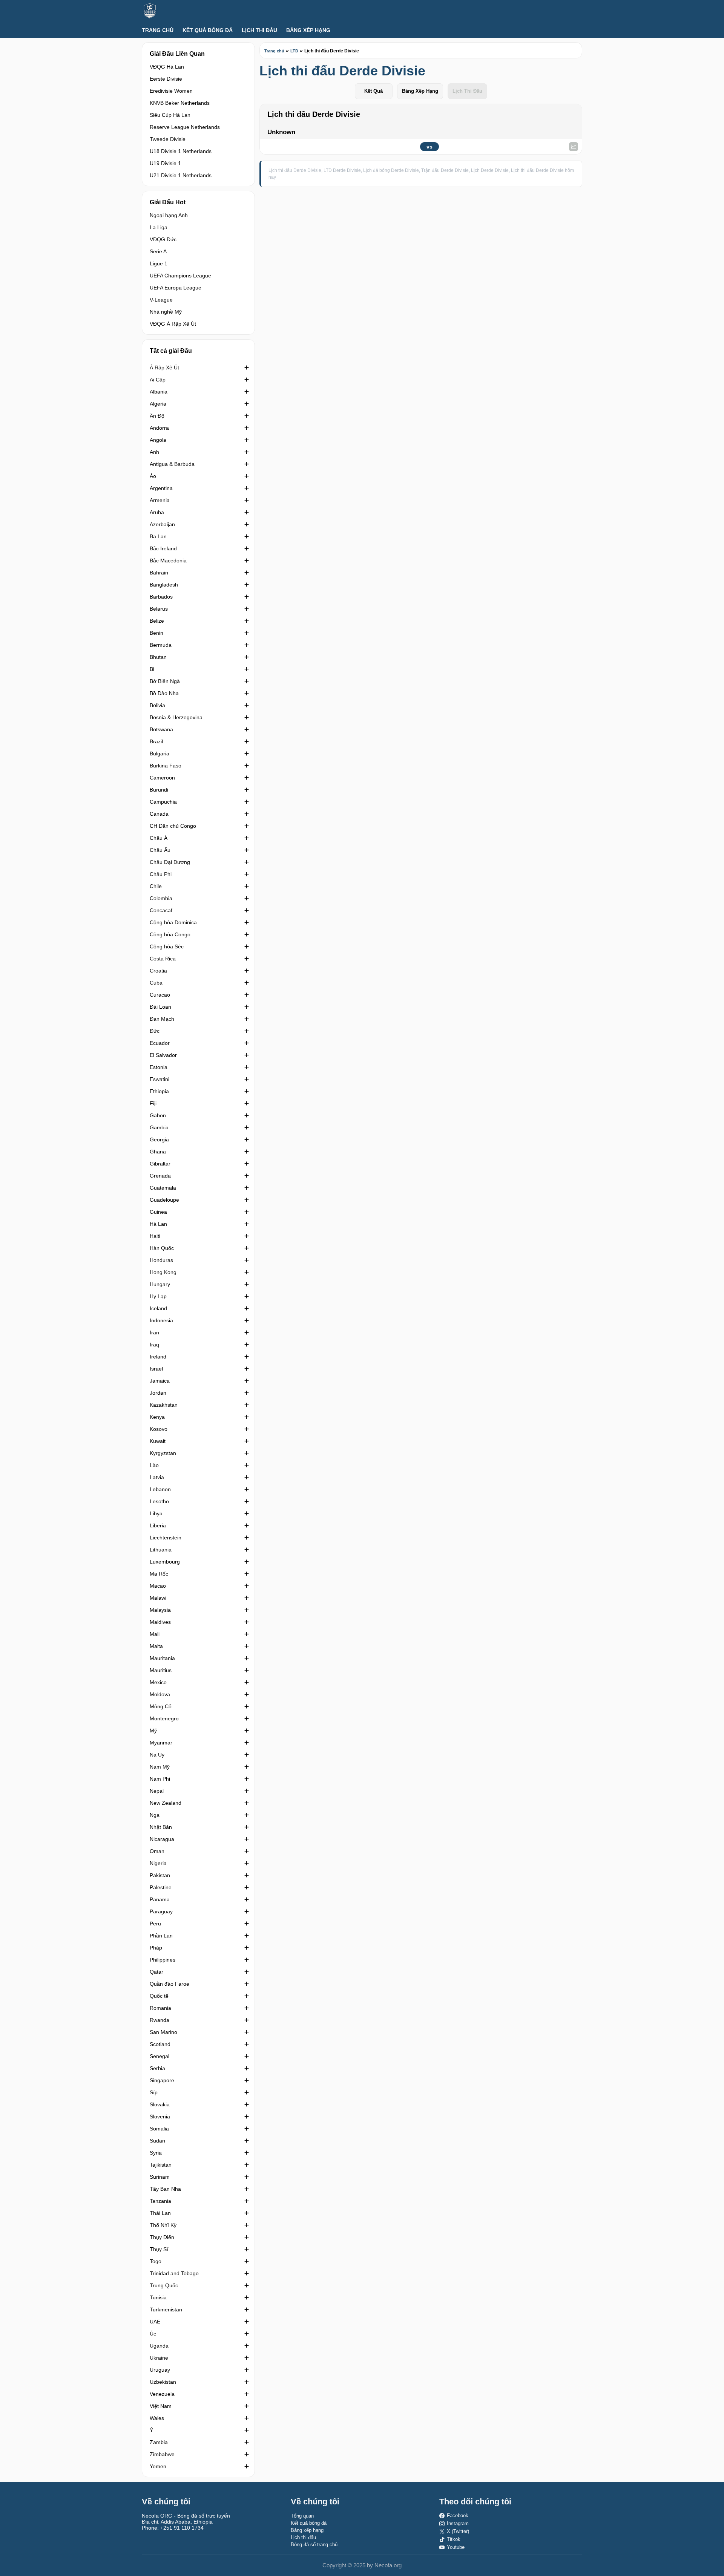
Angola (158, 440)
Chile (156, 886)
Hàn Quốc (162, 1248)
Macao (158, 1586)
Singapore (162, 2080)
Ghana (158, 1152)
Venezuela (162, 2394)
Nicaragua (162, 1839)
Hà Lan (158, 1224)
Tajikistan (161, 2165)
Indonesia (161, 1320)
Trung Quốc (164, 2285)
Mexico (158, 1682)
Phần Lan (161, 1936)
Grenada (160, 1176)
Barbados (161, 597)
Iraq (154, 1345)
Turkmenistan (166, 2310)
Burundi (159, 790)
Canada (159, 814)
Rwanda (160, 2020)
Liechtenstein (166, 1538)
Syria (156, 2153)
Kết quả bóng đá (208, 30)
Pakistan (160, 1875)
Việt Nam (161, 2406)
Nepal (157, 1791)
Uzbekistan (163, 2382)
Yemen (158, 2466)
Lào (154, 1465)
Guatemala (163, 1188)
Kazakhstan (164, 1405)
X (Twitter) (458, 2531)
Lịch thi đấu (259, 30)
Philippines (163, 1960)
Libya (156, 1513)
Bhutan (158, 657)
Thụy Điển (162, 2237)
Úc (153, 2334)
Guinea (158, 1212)
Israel (156, 1369)
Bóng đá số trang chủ (314, 2545)
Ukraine (159, 2358)
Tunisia (158, 2297)
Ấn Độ (157, 416)
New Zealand (166, 1803)
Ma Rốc (159, 1574)
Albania (159, 392)
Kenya (157, 1417)
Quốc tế (159, 1996)
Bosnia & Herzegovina (176, 717)
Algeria (158, 404)
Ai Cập (158, 380)
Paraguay (161, 1911)
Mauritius (161, 1670)
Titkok (454, 2539)
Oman (157, 1851)
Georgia (159, 1139)
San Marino (163, 2032)
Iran (154, 1332)
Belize (157, 621)
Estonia (159, 1067)
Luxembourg (165, 1562)
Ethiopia (159, 1091)
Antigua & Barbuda (172, 464)
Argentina (161, 488)
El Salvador (163, 1055)
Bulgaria (160, 754)
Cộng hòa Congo (170, 934)
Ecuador (160, 1043)
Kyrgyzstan (163, 1453)
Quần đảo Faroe (169, 1984)
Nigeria (158, 1863)
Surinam (160, 2177)
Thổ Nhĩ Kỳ (163, 2225)
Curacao (160, 995)
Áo (153, 476)
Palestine (161, 1887)
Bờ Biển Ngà (165, 681)
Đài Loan (160, 1007)
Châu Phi (161, 874)
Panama (160, 1899)
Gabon (158, 1115)
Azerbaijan (162, 524)
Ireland (158, 1357)
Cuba (156, 983)
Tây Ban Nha (165, 2189)
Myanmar (161, 1743)
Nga (155, 1815)
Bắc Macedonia (168, 561)
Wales (157, 2418)
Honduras (161, 1260)
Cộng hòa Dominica (173, 922)
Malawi (158, 1598)
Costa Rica (163, 959)
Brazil (156, 741)
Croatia (158, 971)
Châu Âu (160, 850)
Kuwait (158, 1441)
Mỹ (153, 1731)
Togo (156, 2261)
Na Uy (157, 1755)
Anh (154, 452)
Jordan (158, 1393)
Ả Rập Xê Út (164, 368)
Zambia (159, 2442)
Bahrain (159, 573)
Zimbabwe (162, 2454)
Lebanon (160, 1489)
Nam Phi (160, 1779)
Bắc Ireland (163, 548)
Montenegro (164, 1718)
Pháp (156, 1948)
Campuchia (163, 802)
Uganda (159, 2346)
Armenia (160, 500)
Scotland (160, 2044)
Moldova (160, 1694)
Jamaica (160, 1381)
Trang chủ (158, 30)
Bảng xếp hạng (308, 30)
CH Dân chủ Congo (173, 826)
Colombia (161, 898)
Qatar (156, 1972)
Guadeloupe (164, 1200)
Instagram (458, 2523)
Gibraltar (160, 1164)
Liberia (158, 1525)
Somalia (159, 2129)
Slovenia (160, 2117)
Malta (156, 1646)
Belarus (159, 609)
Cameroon (162, 778)
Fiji (153, 1103)
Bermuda (161, 645)
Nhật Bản (161, 1827)
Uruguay (160, 2370)
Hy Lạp (158, 1296)
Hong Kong (163, 1272)
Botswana (161, 729)
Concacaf (161, 910)
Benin (156, 633)
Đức (155, 1031)
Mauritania (162, 1658)
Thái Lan (160, 2213)
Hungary (160, 1284)
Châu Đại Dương (170, 862)
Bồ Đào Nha (164, 693)
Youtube (456, 2547)
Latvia (157, 1477)
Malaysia (160, 1610)
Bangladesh (164, 585)
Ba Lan (158, 536)
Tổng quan (302, 2516)
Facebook (458, 2516)
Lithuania (161, 1550)
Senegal (160, 2056)
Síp (154, 2092)
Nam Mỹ (160, 1767)
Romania (160, 2008)
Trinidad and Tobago (174, 2273)
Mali (155, 1634)
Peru (155, 1924)
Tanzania (160, 2201)
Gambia (159, 1127)
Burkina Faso (166, 766)
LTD (294, 51)
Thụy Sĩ (159, 2249)
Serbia (157, 2068)
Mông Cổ (161, 1706)
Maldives (160, 1622)
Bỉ (152, 669)
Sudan (157, 2141)
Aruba (157, 512)
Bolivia (157, 705)
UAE (155, 2322)
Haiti (155, 1236)
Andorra (159, 428)
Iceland (158, 1308)
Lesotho (159, 1501)
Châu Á (159, 838)
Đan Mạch (162, 1019)
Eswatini (160, 1079)
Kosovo (159, 1429)
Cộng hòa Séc (167, 946)
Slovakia (160, 2104)
